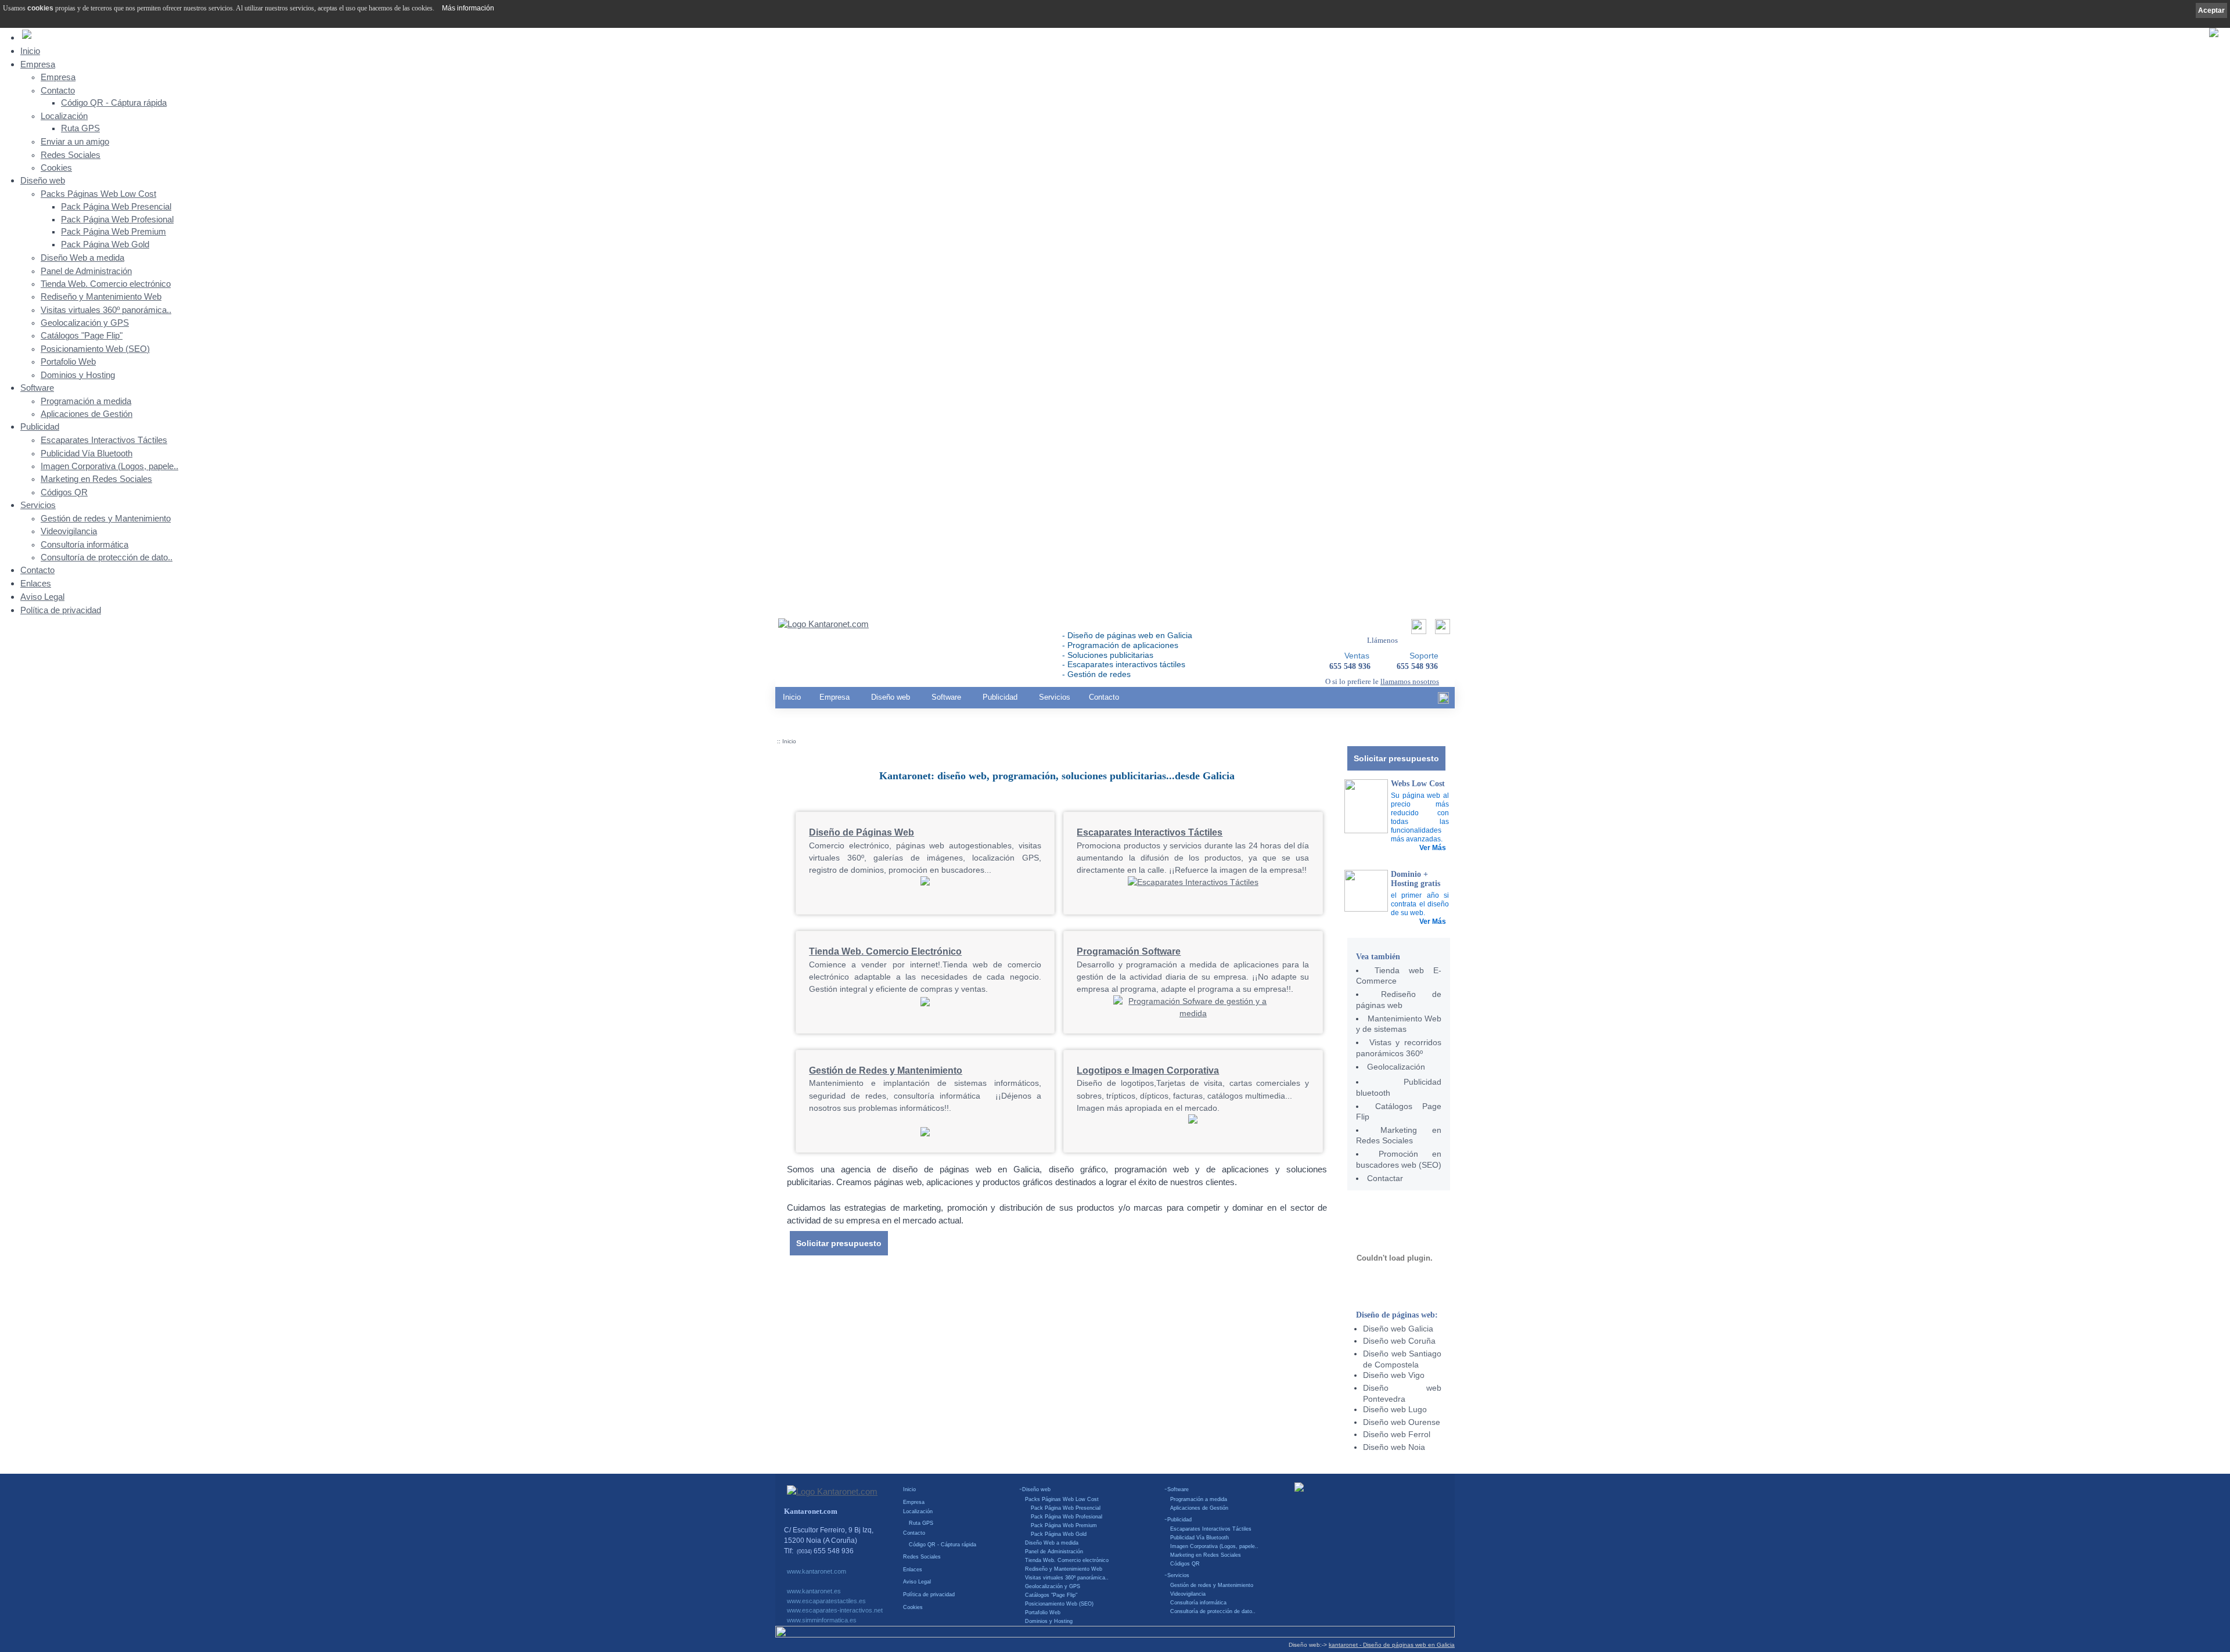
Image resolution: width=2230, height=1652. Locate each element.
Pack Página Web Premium (114, 232)
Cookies (56, 168)
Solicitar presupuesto (1396, 758)
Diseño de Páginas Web (862, 832)
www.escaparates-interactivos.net (835, 1610)
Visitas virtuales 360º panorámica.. (106, 310)
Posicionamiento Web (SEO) (95, 349)
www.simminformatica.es (822, 1620)
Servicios (38, 505)
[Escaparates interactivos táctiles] (1193, 882)
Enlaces (36, 583)
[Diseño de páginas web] (925, 883)
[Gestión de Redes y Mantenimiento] (925, 1133)
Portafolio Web (68, 362)
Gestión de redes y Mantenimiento (106, 519)
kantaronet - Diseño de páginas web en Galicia (1392, 1645)
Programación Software (1129, 951)
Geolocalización (1396, 1067)
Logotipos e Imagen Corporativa (1148, 1070)
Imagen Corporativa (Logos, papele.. (109, 466)
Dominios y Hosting (78, 375)
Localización (64, 116)
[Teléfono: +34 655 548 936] (1441, 630)
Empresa (38, 64)
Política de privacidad (61, 610)
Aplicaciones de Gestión (87, 414)
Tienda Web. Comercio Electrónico (885, 951)
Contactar (1385, 1178)
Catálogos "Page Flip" (82, 336)
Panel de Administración (86, 271)
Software (37, 388)
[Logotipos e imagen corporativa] (1193, 1121)
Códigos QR (64, 492)
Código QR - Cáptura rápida (114, 103)
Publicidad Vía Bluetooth (87, 454)
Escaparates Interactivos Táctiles (104, 440)
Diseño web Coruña (1399, 1341)
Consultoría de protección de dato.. (107, 557)
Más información (468, 8)
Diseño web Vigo (1394, 1375)
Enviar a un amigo (75, 142)
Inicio (30, 51)
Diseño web (43, 180)
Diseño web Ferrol (1397, 1434)
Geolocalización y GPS (85, 323)
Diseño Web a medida (82, 258)
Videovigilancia (69, 531)
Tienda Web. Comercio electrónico (106, 284)
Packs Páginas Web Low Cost (98, 194)
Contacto (58, 91)
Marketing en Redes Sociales (96, 479)
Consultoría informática (84, 545)
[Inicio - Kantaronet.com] (823, 625)
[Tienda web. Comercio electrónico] (925, 1005)
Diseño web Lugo (1395, 1409)
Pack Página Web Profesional (117, 219)
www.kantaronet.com (817, 1571)
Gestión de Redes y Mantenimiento (886, 1070)
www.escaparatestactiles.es (826, 1601)
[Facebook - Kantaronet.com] (1443, 701)
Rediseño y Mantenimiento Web (101, 297)
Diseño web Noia (1394, 1447)
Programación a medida (86, 401)
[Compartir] (1417, 630)
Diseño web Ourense (1402, 1422)
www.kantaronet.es (814, 1591)
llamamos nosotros (1410, 681)
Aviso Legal (42, 597)
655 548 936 (1417, 666)
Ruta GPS (80, 128)
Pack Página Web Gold (105, 244)
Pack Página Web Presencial (116, 207)
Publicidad (40, 427)
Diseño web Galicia (1398, 1329)
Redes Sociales (71, 155)
